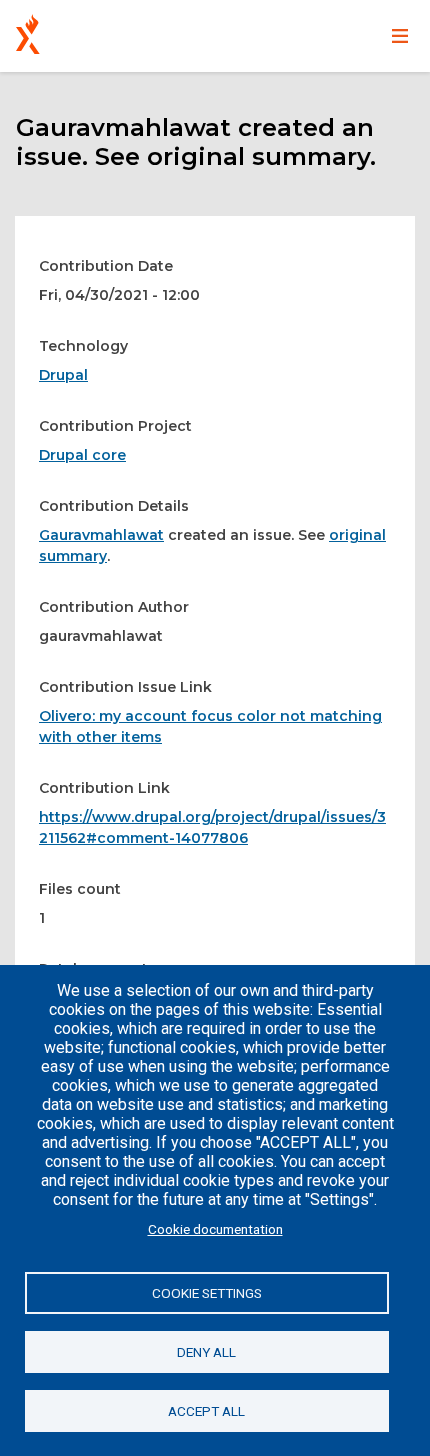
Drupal (63, 375)
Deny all (206, 1352)
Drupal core (82, 455)
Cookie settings (207, 1293)
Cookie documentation (215, 1229)
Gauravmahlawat (101, 535)
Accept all (206, 1411)
